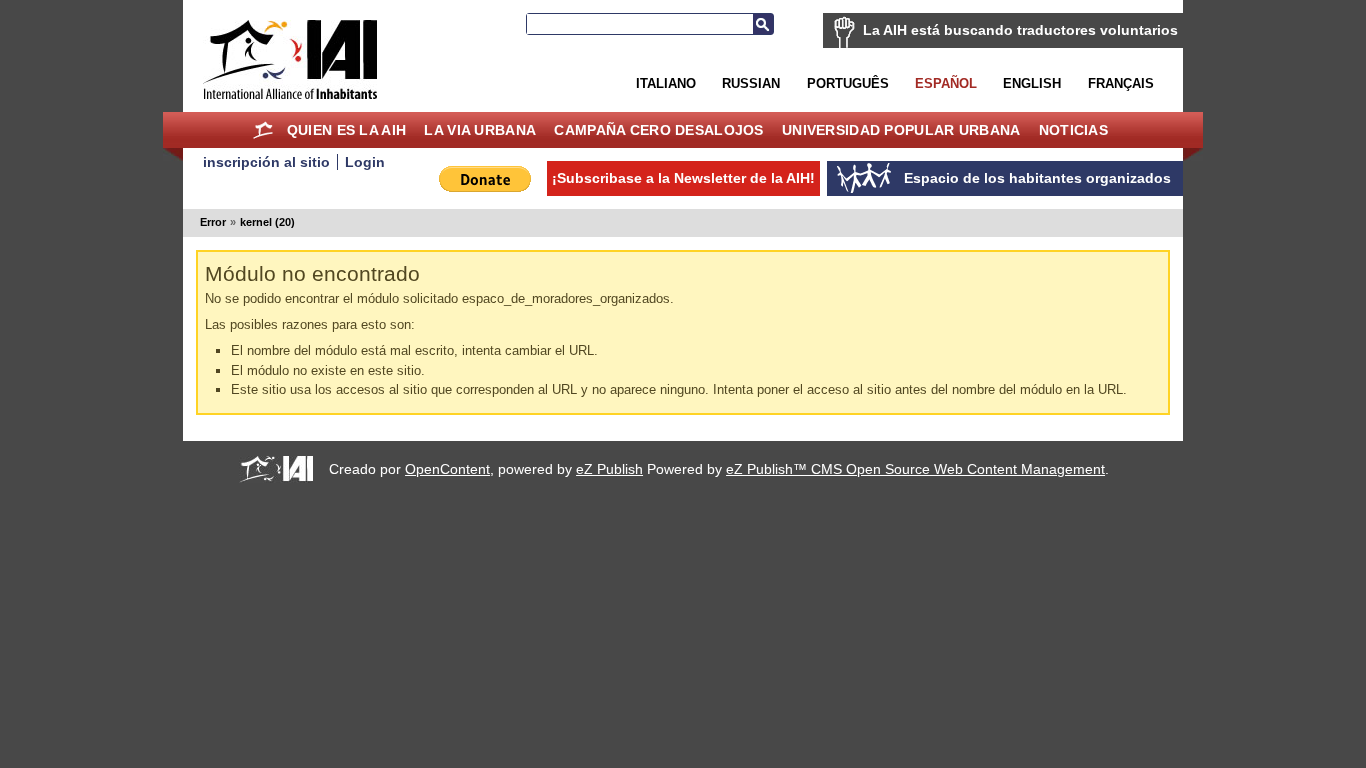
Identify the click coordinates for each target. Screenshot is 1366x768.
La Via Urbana (480, 130)
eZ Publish (609, 469)
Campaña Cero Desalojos (658, 130)
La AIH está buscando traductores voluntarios (1020, 30)
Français (1121, 83)
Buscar (763, 24)
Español (946, 83)
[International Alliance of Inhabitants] (290, 59)
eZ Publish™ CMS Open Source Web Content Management (915, 469)
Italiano (666, 83)
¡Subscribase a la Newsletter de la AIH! (683, 178)
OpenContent (447, 469)
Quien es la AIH (346, 130)
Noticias (1073, 130)
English (1032, 83)
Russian (751, 83)
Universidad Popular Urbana (901, 130)
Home (263, 130)
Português (848, 83)
